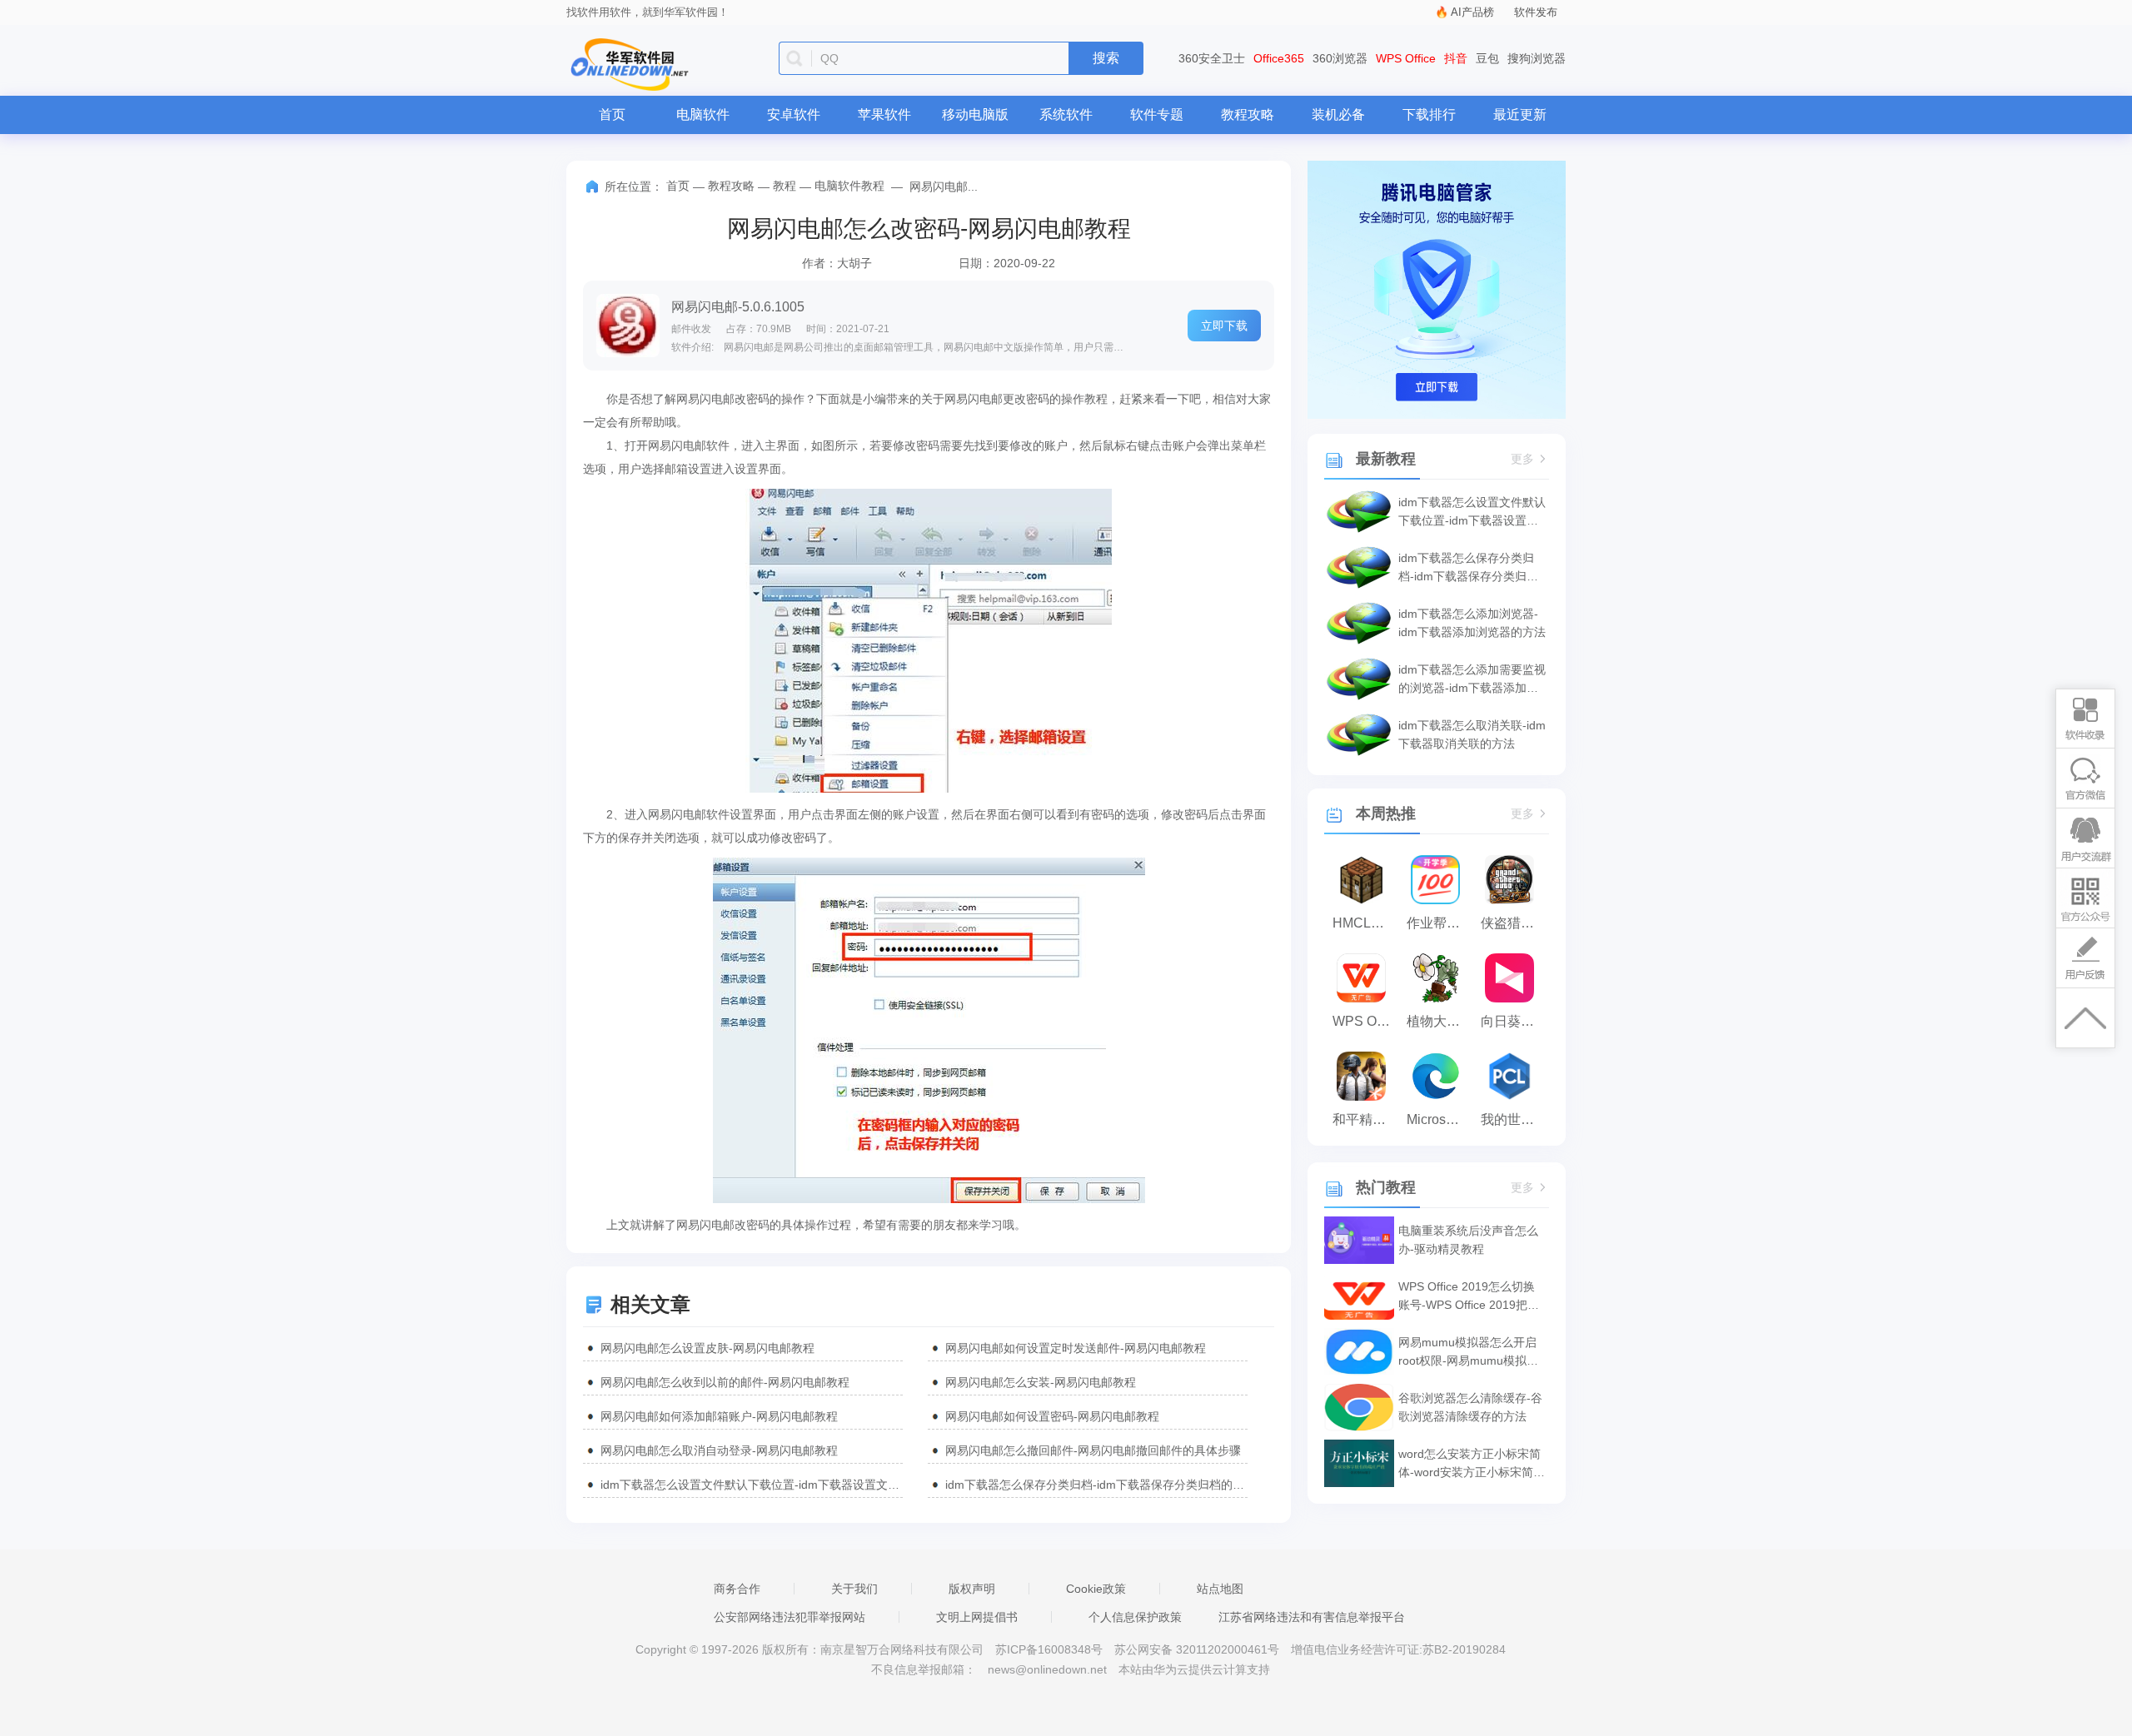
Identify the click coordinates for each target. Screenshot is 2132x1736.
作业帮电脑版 (1440, 923)
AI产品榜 (1472, 12)
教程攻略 (1248, 114)
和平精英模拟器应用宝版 (1365, 1119)
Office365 (1279, 58)
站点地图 (1220, 1589)
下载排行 (1429, 114)
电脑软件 (703, 114)
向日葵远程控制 (1514, 1021)
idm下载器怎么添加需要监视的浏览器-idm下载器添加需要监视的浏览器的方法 (1472, 680)
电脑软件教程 (849, 186)
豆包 (1487, 58)
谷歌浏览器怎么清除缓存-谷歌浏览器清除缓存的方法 (1470, 1407)
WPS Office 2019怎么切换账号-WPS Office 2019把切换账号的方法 (1469, 1297)
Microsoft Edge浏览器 (1440, 1119)
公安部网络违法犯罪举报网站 (790, 1617)
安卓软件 (794, 114)
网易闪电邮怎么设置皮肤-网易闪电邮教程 (707, 1348)
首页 (612, 114)
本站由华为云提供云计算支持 (1194, 1669)
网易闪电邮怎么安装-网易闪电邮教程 (1041, 1382)
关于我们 (854, 1589)
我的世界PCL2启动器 (1514, 1119)
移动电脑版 (975, 114)
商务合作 (737, 1589)
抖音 (1456, 58)
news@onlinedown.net (1047, 1669)
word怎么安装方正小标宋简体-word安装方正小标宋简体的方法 (1472, 1464)
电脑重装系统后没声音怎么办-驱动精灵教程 (1468, 1240)
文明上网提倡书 (977, 1617)
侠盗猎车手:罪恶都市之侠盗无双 (1514, 923)
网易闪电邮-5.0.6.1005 (738, 307)
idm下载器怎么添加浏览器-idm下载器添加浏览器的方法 (1472, 623)
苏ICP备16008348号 (1049, 1649)
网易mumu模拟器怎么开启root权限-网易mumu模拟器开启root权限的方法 (1468, 1353)
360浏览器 (1340, 58)
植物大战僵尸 (1440, 1021)
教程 (785, 186)
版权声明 (972, 1589)
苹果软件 (884, 114)
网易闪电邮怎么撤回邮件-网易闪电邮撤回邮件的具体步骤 (1093, 1450)
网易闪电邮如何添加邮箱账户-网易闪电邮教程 (719, 1416)
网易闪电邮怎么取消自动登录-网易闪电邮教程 (719, 1450)
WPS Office (1406, 58)
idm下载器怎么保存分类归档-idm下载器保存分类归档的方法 (1096, 1485)
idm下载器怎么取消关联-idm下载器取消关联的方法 (1472, 734)
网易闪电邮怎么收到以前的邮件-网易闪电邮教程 (725, 1382)
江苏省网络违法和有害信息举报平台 (1312, 1617)
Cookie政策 (1096, 1589)
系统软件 (1066, 114)
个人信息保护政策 (1135, 1617)
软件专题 (1157, 114)
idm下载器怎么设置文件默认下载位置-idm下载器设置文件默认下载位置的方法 (752, 1485)
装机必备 (1338, 114)
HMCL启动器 (1365, 923)
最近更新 (1520, 114)
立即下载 (1224, 326)
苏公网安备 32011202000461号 (1198, 1649)
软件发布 (1536, 12)
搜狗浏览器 (1537, 58)
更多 (1522, 459)
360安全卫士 (1212, 58)
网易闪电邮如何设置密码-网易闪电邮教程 (1052, 1416)
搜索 (1106, 58)
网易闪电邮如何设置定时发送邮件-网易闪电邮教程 (1076, 1348)
